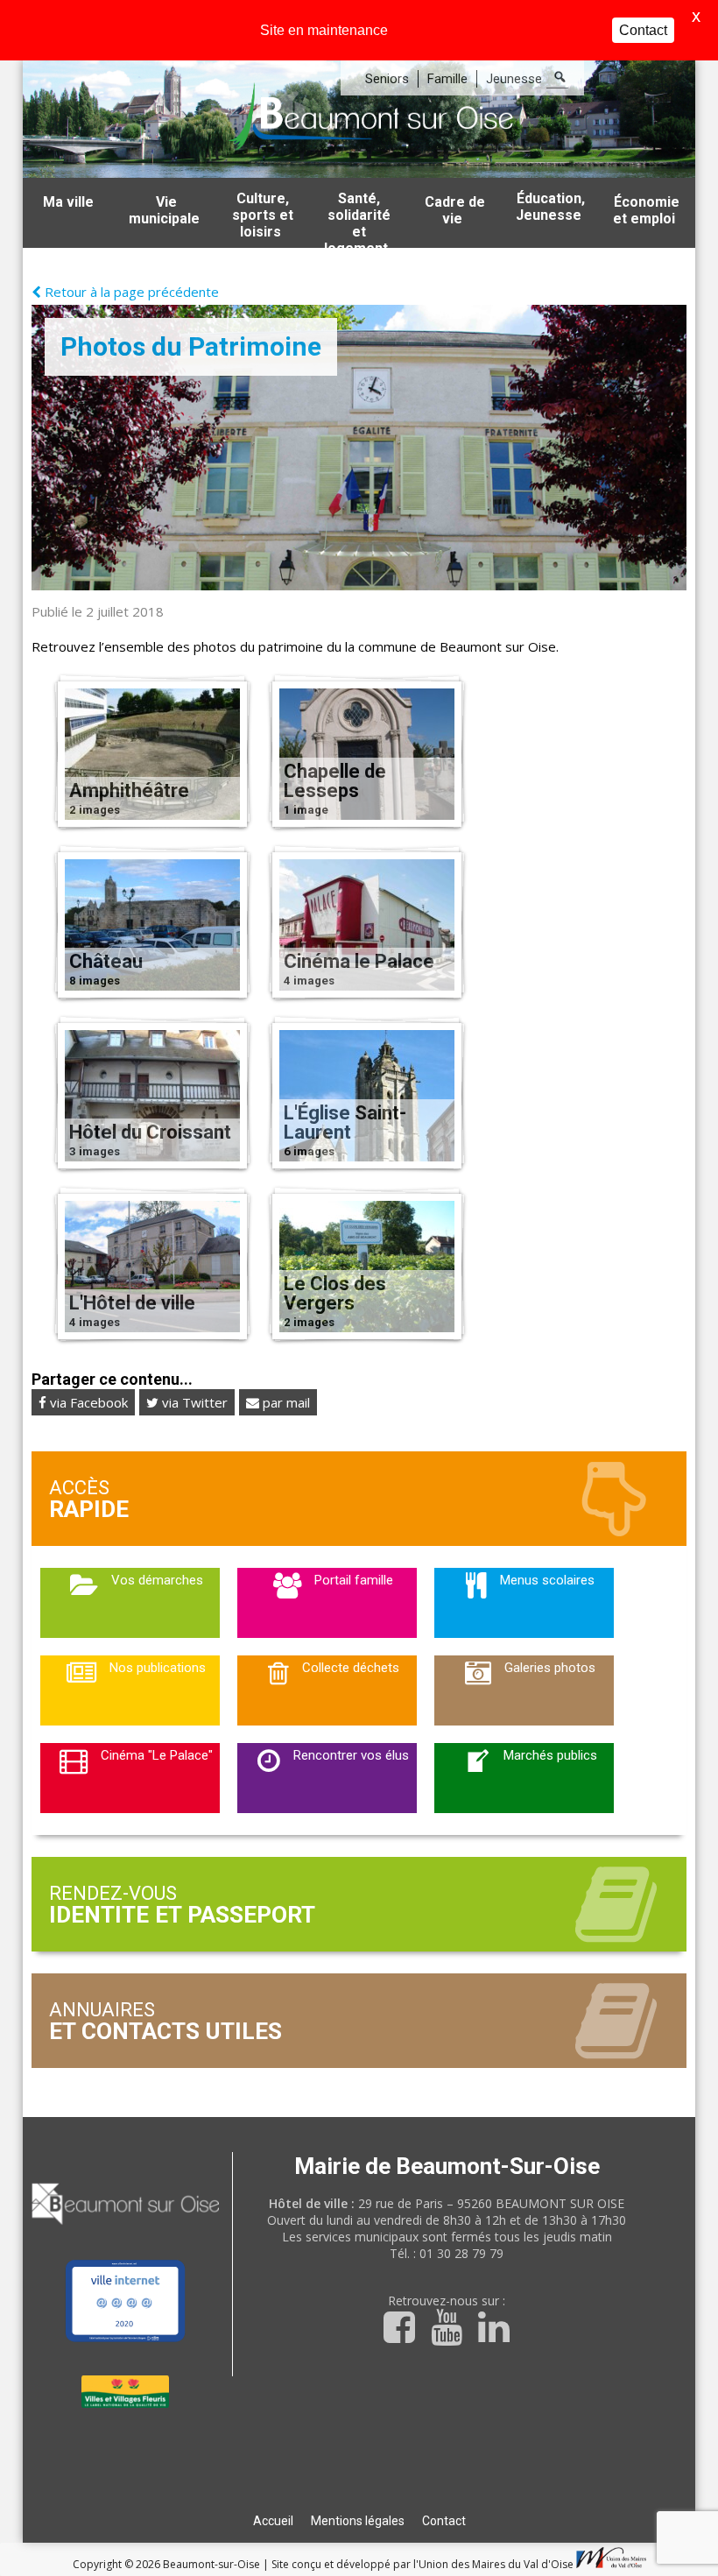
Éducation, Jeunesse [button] (551, 207)
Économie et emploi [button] (646, 210)
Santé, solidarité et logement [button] (357, 219)
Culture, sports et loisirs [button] (263, 215)
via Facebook (87, 1402)
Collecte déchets (351, 1668)
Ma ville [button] (68, 202)
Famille (447, 79)
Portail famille (354, 1580)
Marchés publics (550, 1755)
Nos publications (158, 1668)
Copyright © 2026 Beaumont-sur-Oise (168, 2564)
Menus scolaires (547, 1580)
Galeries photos (550, 1668)
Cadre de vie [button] (455, 210)
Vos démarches (157, 1580)
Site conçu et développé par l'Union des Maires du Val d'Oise (422, 2564)
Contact (444, 2521)
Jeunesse (514, 79)
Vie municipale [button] (164, 210)
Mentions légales (358, 2521)
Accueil (273, 2521)
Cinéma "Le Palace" (157, 1755)
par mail (285, 1402)
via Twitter (193, 1402)
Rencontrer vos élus (351, 1755)
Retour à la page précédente (130, 292)
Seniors (387, 79)
